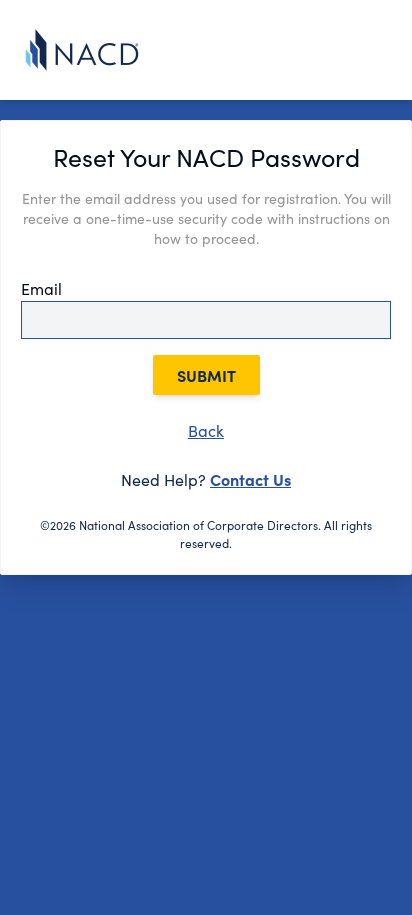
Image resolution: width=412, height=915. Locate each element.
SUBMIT (206, 375)
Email (41, 288)
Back (206, 430)
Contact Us (250, 479)
